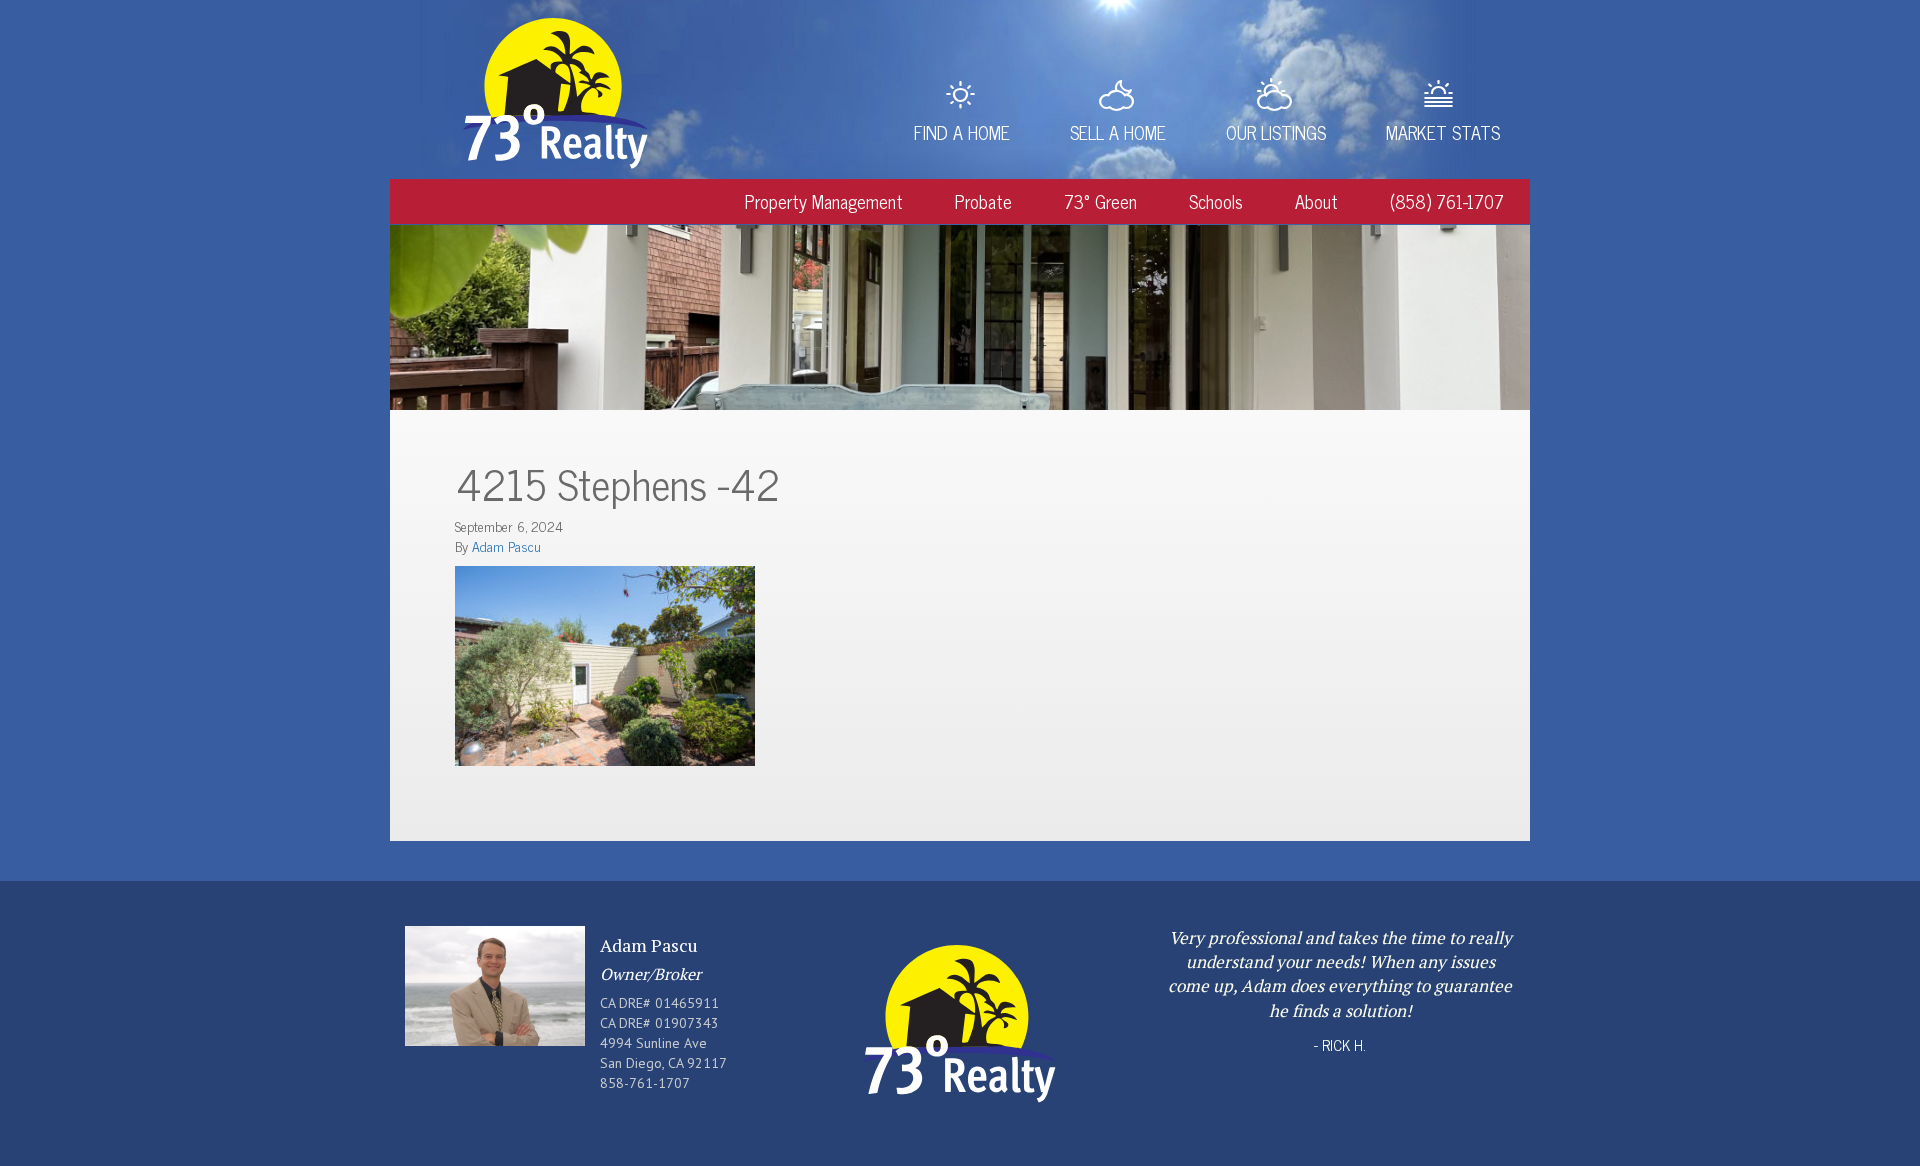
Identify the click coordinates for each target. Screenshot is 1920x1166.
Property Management (824, 201)
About (1316, 201)
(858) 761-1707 (1447, 201)
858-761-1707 (645, 1083)
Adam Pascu (506, 545)
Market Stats (1443, 132)
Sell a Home (1118, 132)
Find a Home (962, 132)
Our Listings (1276, 132)
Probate (983, 201)
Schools (1216, 201)
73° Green (1100, 201)
